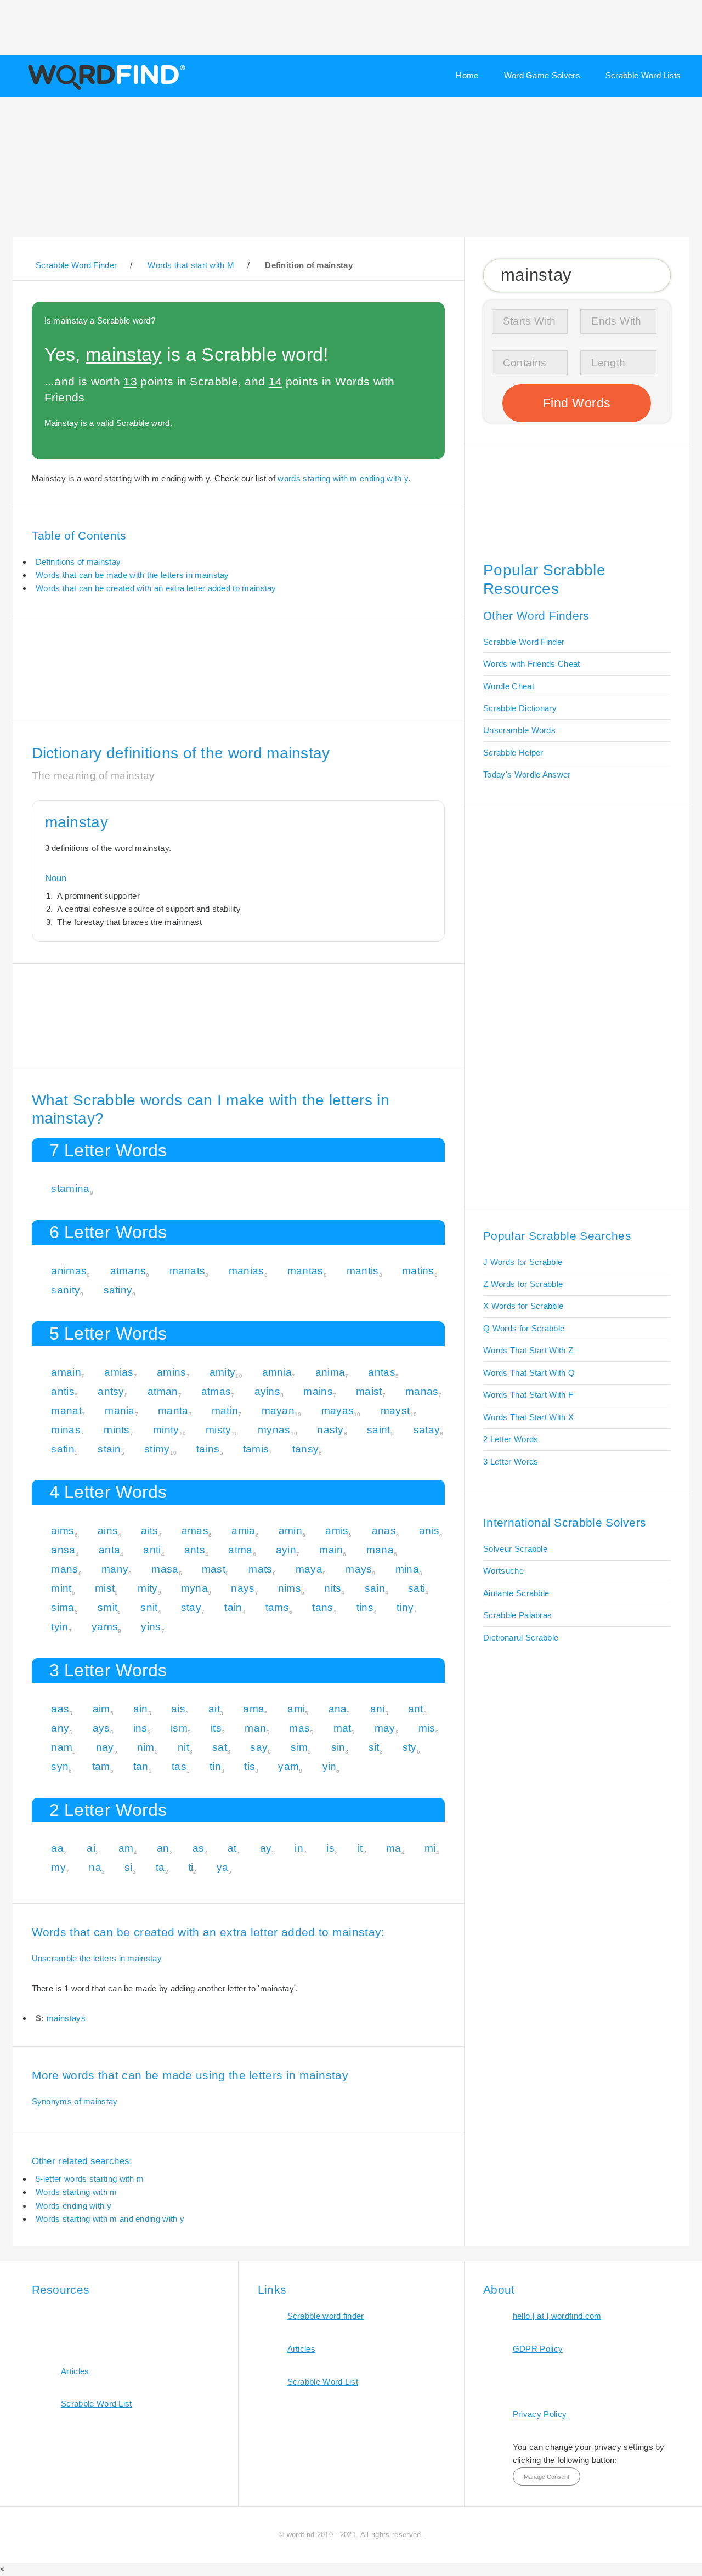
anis (429, 1531)
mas (299, 1728)
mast (214, 1569)
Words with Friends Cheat (531, 664)
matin (225, 1411)
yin (330, 1766)
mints (117, 1430)
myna (194, 1588)
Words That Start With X (528, 1417)
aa (57, 1848)
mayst (395, 1411)
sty (410, 1747)
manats (188, 1271)
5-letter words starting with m (90, 2179)
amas (195, 1531)
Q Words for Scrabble (524, 1328)
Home (467, 75)
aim (101, 1709)
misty (219, 1430)
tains (208, 1449)
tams (277, 1607)
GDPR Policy (538, 2349)
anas (384, 1531)
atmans (128, 1271)
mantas (305, 1271)
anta (109, 1550)
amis (337, 1531)
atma (240, 1550)
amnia (277, 1372)
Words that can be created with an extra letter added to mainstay (156, 588)
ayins (268, 1391)
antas (382, 1372)
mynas (274, 1430)
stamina (70, 1188)
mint (61, 1588)
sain (375, 1588)
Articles (75, 2371)
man (255, 1728)
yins (151, 1627)
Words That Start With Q (529, 1373)
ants (195, 1550)
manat (66, 1411)
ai (91, 1848)
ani (378, 1709)
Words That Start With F (528, 1395)
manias (247, 1271)
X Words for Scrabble (523, 1306)
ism (179, 1728)
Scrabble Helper (513, 753)
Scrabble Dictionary (520, 708)
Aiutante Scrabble (516, 1593)
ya (223, 1867)
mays (359, 1569)
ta (160, 1867)
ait (214, 1709)
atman (163, 1391)
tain (233, 1607)
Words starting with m (76, 2192)
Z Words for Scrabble (523, 1284)
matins (418, 1271)
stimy (157, 1449)
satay (427, 1430)
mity (148, 1588)
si (129, 1867)
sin (338, 1747)
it (360, 1848)
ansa (63, 1550)
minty (166, 1430)
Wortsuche (503, 1571)
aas (60, 1709)
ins (140, 1728)
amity (223, 1372)
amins (172, 1372)
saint (379, 1430)
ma (394, 1848)
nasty (330, 1430)
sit (374, 1747)
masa (165, 1569)
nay (105, 1747)
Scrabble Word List (97, 2404)
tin (215, 1766)
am (126, 1848)
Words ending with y (73, 2206)
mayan (278, 1411)
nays (243, 1588)
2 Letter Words (511, 1439)
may (385, 1728)
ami (296, 1709)
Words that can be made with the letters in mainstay (132, 575)
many (115, 1569)
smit (107, 1607)
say (259, 1747)
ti (191, 1867)
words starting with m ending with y (343, 478)
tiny (405, 1607)
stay (191, 1607)
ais (178, 1709)
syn (60, 1766)
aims (63, 1531)
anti (152, 1550)
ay (266, 1848)
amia (243, 1531)
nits (333, 1588)
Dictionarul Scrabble (521, 1638)
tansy (306, 1449)
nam (62, 1747)
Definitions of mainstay (78, 562)
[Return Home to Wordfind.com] (104, 89)
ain (141, 1709)
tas (179, 1766)
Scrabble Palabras (517, 1615)
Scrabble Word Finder (524, 642)
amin (290, 1531)
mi (430, 1848)
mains (318, 1391)
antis (63, 1391)
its (216, 1728)
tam (101, 1766)
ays (101, 1728)
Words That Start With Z (528, 1350)
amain (66, 1372)
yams (105, 1627)
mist (105, 1588)
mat (342, 1728)
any (60, 1728)
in (299, 1848)
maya (309, 1569)
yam (288, 1766)
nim (146, 1747)
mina (407, 1569)
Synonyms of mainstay (75, 2101)
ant (416, 1709)
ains (108, 1531)
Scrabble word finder (326, 2316)
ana (338, 1709)
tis (250, 1766)
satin (63, 1449)
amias (119, 1372)
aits (149, 1531)
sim (299, 1747)
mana (380, 1550)
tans (322, 1607)
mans (64, 1569)
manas (422, 1391)
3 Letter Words (511, 1462)
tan (141, 1766)
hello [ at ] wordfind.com (557, 2316)
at (232, 1848)
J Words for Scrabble (523, 1262)
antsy (111, 1391)
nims (290, 1588)
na (95, 1867)
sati (417, 1588)
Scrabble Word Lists (643, 75)
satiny (118, 1290)
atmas (216, 1391)
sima (63, 1607)
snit (149, 1607)
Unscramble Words (519, 730)
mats (260, 1569)
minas (66, 1430)
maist (369, 1391)
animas (69, 1271)
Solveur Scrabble (515, 1549)
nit (183, 1747)
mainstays (66, 2018)
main (331, 1550)
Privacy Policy (540, 2414)
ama (254, 1709)
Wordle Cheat (509, 686)
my (58, 1867)
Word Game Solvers (542, 75)
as (199, 1848)
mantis (363, 1271)
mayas (338, 1411)
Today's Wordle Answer (527, 774)
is (330, 1848)
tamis (256, 1449)
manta (173, 1411)
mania (120, 1411)
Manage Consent (547, 2477)
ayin (286, 1550)
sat (220, 1747)
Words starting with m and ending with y (110, 2219)
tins (365, 1607)
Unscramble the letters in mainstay (97, 1958)
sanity (66, 1290)
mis (427, 1728)
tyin (60, 1627)
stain (109, 1449)
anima (330, 1372)
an (163, 1848)
